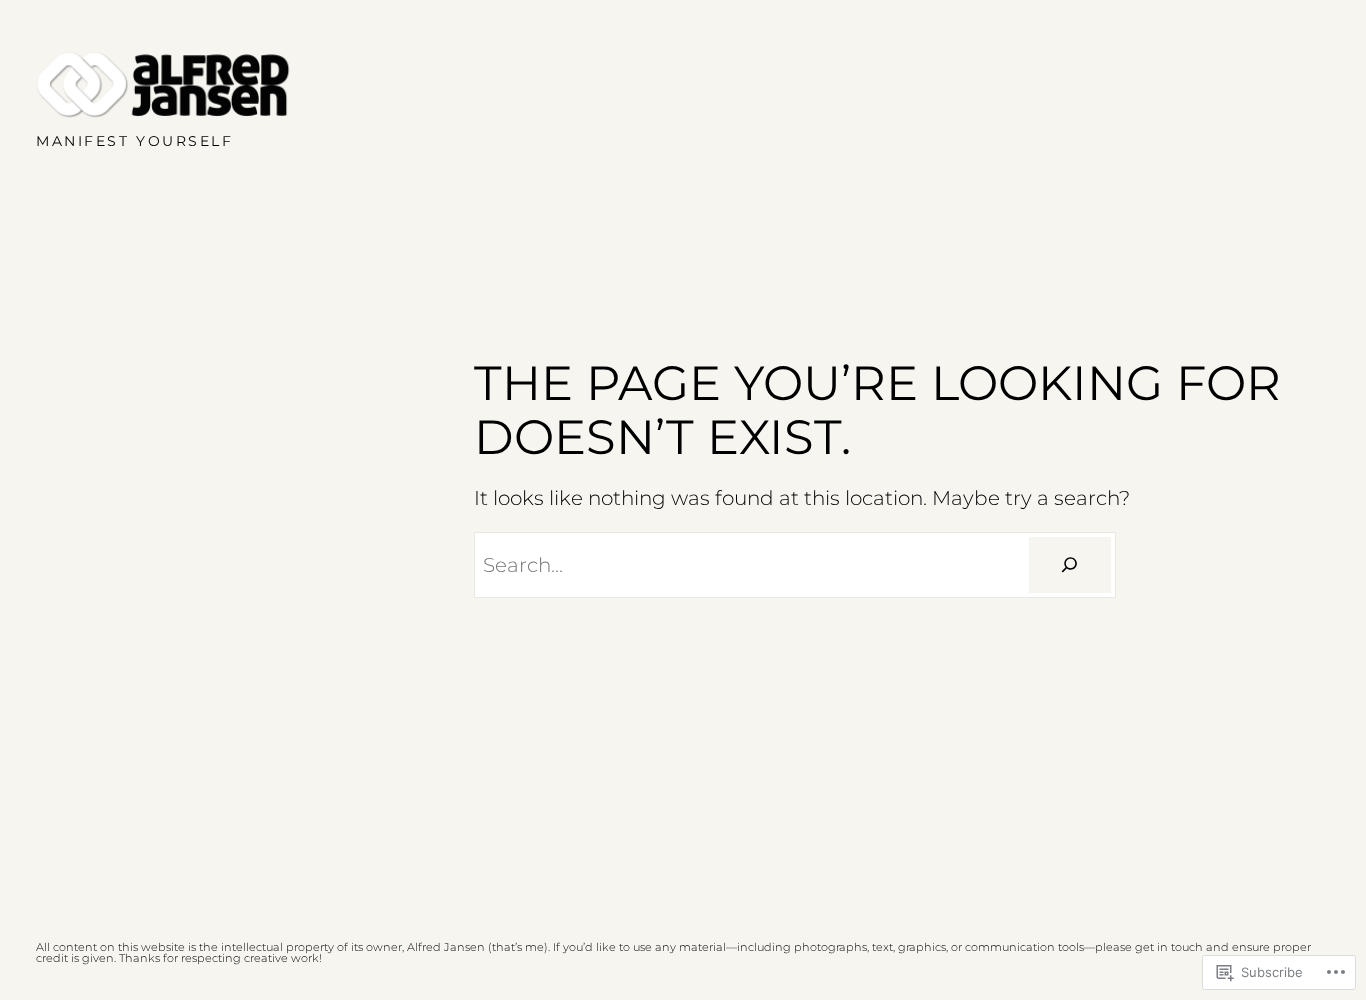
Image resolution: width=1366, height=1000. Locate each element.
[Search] (1070, 565)
